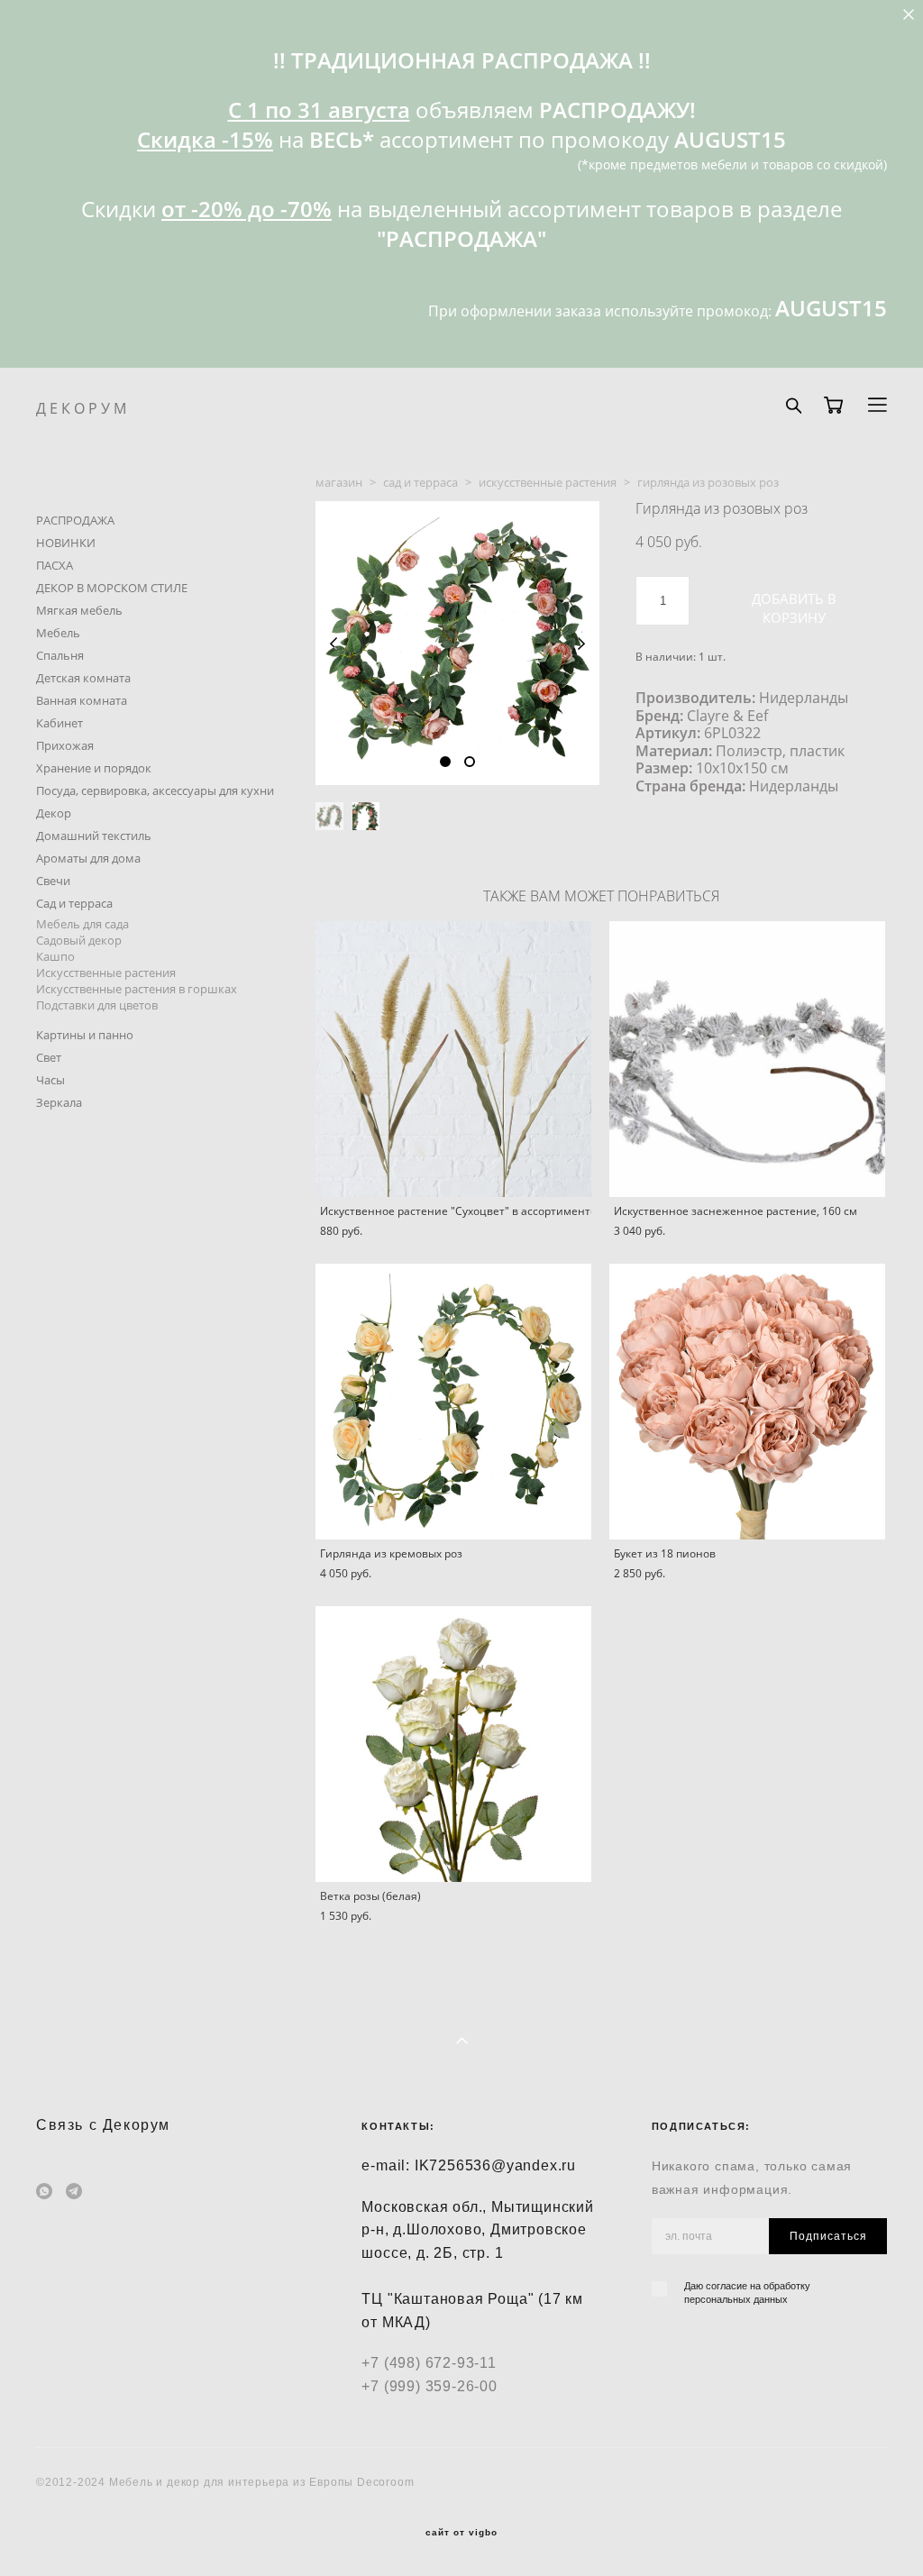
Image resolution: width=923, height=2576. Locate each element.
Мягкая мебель (79, 610)
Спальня (60, 655)
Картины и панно (85, 1035)
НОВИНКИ (66, 543)
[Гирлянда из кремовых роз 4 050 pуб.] (453, 1402)
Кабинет (59, 723)
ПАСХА (55, 565)
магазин (339, 482)
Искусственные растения (106, 973)
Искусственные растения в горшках (137, 989)
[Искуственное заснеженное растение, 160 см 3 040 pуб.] (747, 1059)
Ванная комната (82, 700)
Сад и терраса (74, 903)
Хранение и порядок (94, 768)
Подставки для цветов (97, 1005)
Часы (50, 1080)
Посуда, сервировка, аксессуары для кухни (155, 790)
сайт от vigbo (461, 2533)
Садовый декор (79, 940)
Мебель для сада (82, 924)
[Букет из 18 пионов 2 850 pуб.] (747, 1402)
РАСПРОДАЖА (75, 520)
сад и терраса (420, 482)
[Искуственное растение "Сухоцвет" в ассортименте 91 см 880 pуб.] (453, 1059)
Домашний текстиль (94, 836)
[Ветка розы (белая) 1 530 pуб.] (453, 1744)
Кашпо (55, 956)
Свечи (53, 881)
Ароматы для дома (88, 858)
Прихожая (65, 745)
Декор (54, 813)
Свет (49, 1057)
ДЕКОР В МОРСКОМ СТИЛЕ (112, 588)
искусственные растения (548, 482)
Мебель (58, 633)
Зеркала (59, 1102)
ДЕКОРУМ (83, 408)
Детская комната (83, 678)
